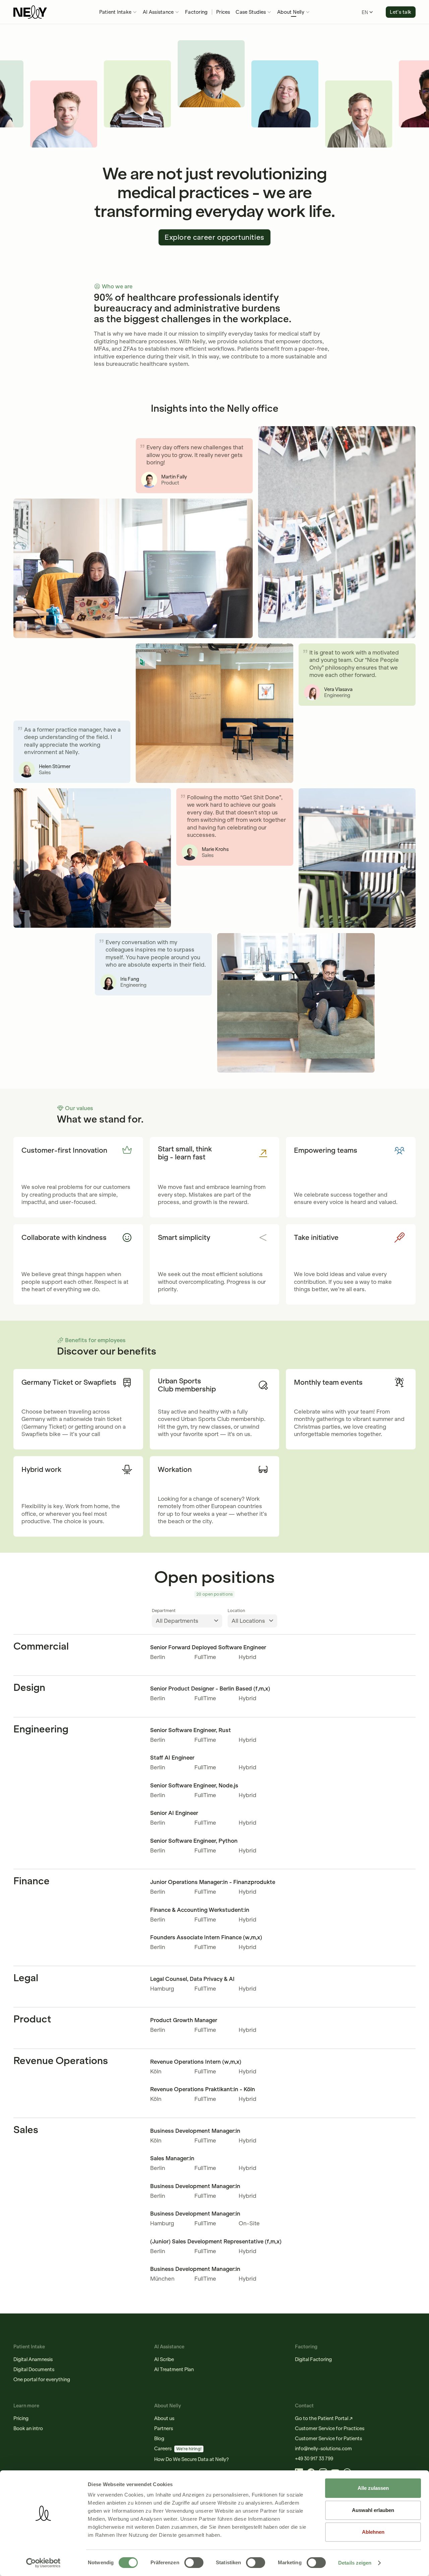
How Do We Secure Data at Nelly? (192, 2459)
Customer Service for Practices (330, 2428)
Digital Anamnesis (33, 2359)
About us (164, 2418)
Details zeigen (355, 2563)
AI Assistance (158, 12)
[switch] (194, 2563)
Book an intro (28, 2428)
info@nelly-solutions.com (323, 2449)
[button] (118, 12)
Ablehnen (373, 2532)
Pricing (21, 2418)
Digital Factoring (313, 2359)
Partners (164, 2428)
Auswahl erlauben (373, 2510)
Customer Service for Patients (328, 2439)
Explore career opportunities (214, 237)
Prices (223, 12)
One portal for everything (42, 2380)
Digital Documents (34, 2369)
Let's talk (401, 12)
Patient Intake (115, 12)
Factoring (196, 12)
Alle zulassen (373, 2488)
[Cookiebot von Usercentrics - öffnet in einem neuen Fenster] (43, 2563)
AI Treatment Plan (174, 2369)
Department (164, 1611)
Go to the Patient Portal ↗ (324, 2418)
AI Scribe (164, 2359)
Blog (159, 2439)
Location (236, 1611)
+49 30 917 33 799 (314, 2459)
